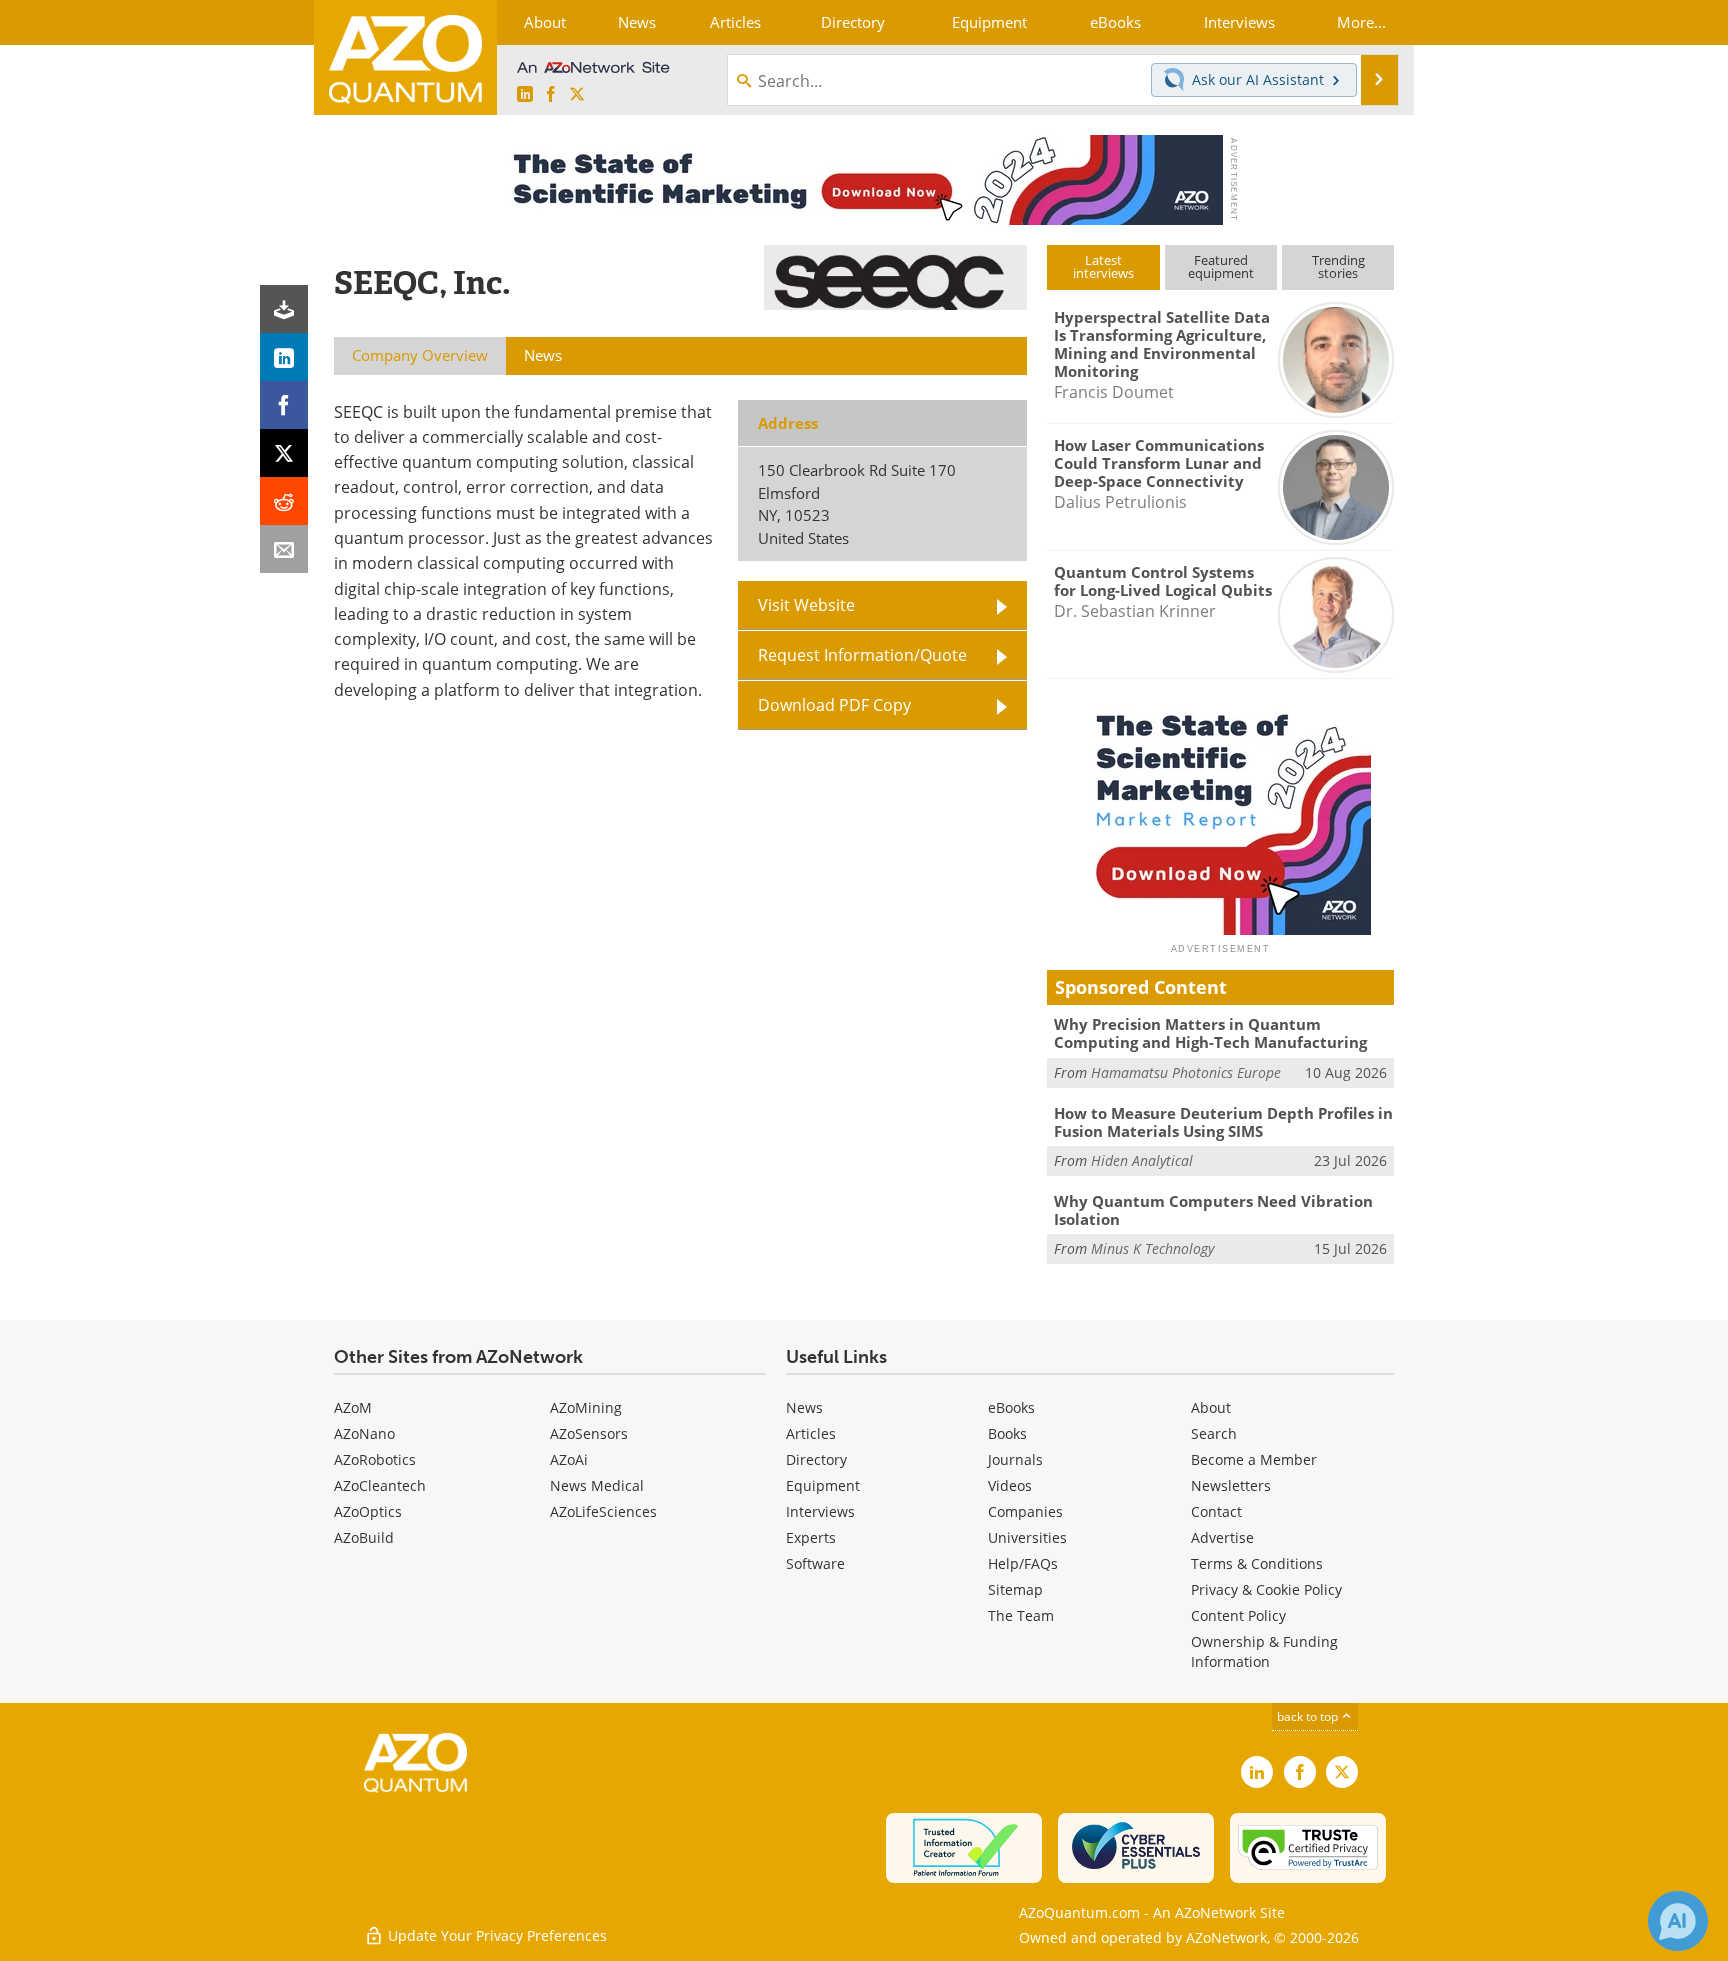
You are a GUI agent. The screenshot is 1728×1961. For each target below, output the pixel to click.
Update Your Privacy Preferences (495, 1935)
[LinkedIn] (284, 357)
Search (1214, 1433)
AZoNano (364, 1433)
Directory (816, 1459)
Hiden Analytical (1142, 1160)
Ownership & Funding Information (1264, 1651)
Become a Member (1254, 1459)
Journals (1015, 1459)
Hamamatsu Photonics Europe (1186, 1072)
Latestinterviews (1103, 266)
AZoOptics (368, 1511)
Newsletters (1231, 1485)
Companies (1025, 1511)
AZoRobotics (375, 1459)
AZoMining (586, 1407)
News (804, 1407)
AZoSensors (589, 1433)
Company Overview (420, 355)
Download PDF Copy (834, 705)
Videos (1010, 1485)
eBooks (1011, 1407)
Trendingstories (1338, 266)
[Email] (284, 549)
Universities (1027, 1537)
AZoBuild (364, 1537)
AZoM (353, 1407)
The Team (1021, 1615)
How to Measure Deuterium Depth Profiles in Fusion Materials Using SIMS (1223, 1122)
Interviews (820, 1511)
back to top (1309, 1716)
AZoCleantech (380, 1485)
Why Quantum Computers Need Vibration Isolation (1213, 1210)
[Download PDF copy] (284, 309)
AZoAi (569, 1459)
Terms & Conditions (1257, 1563)
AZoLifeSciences (603, 1511)
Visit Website (806, 605)
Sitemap (1015, 1589)
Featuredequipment (1221, 266)
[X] (284, 453)
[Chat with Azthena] (1678, 1921)
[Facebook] (284, 405)
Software (815, 1563)
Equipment (823, 1485)
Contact (1216, 1511)
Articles (811, 1433)
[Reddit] (284, 501)
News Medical (597, 1485)
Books (1007, 1433)
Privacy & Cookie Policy (1266, 1589)
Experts (811, 1537)
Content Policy (1238, 1615)
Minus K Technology (1152, 1248)
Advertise (1222, 1537)
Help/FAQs (1023, 1563)
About (1211, 1407)
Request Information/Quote (862, 655)
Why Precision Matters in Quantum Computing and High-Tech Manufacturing (1210, 1033)
